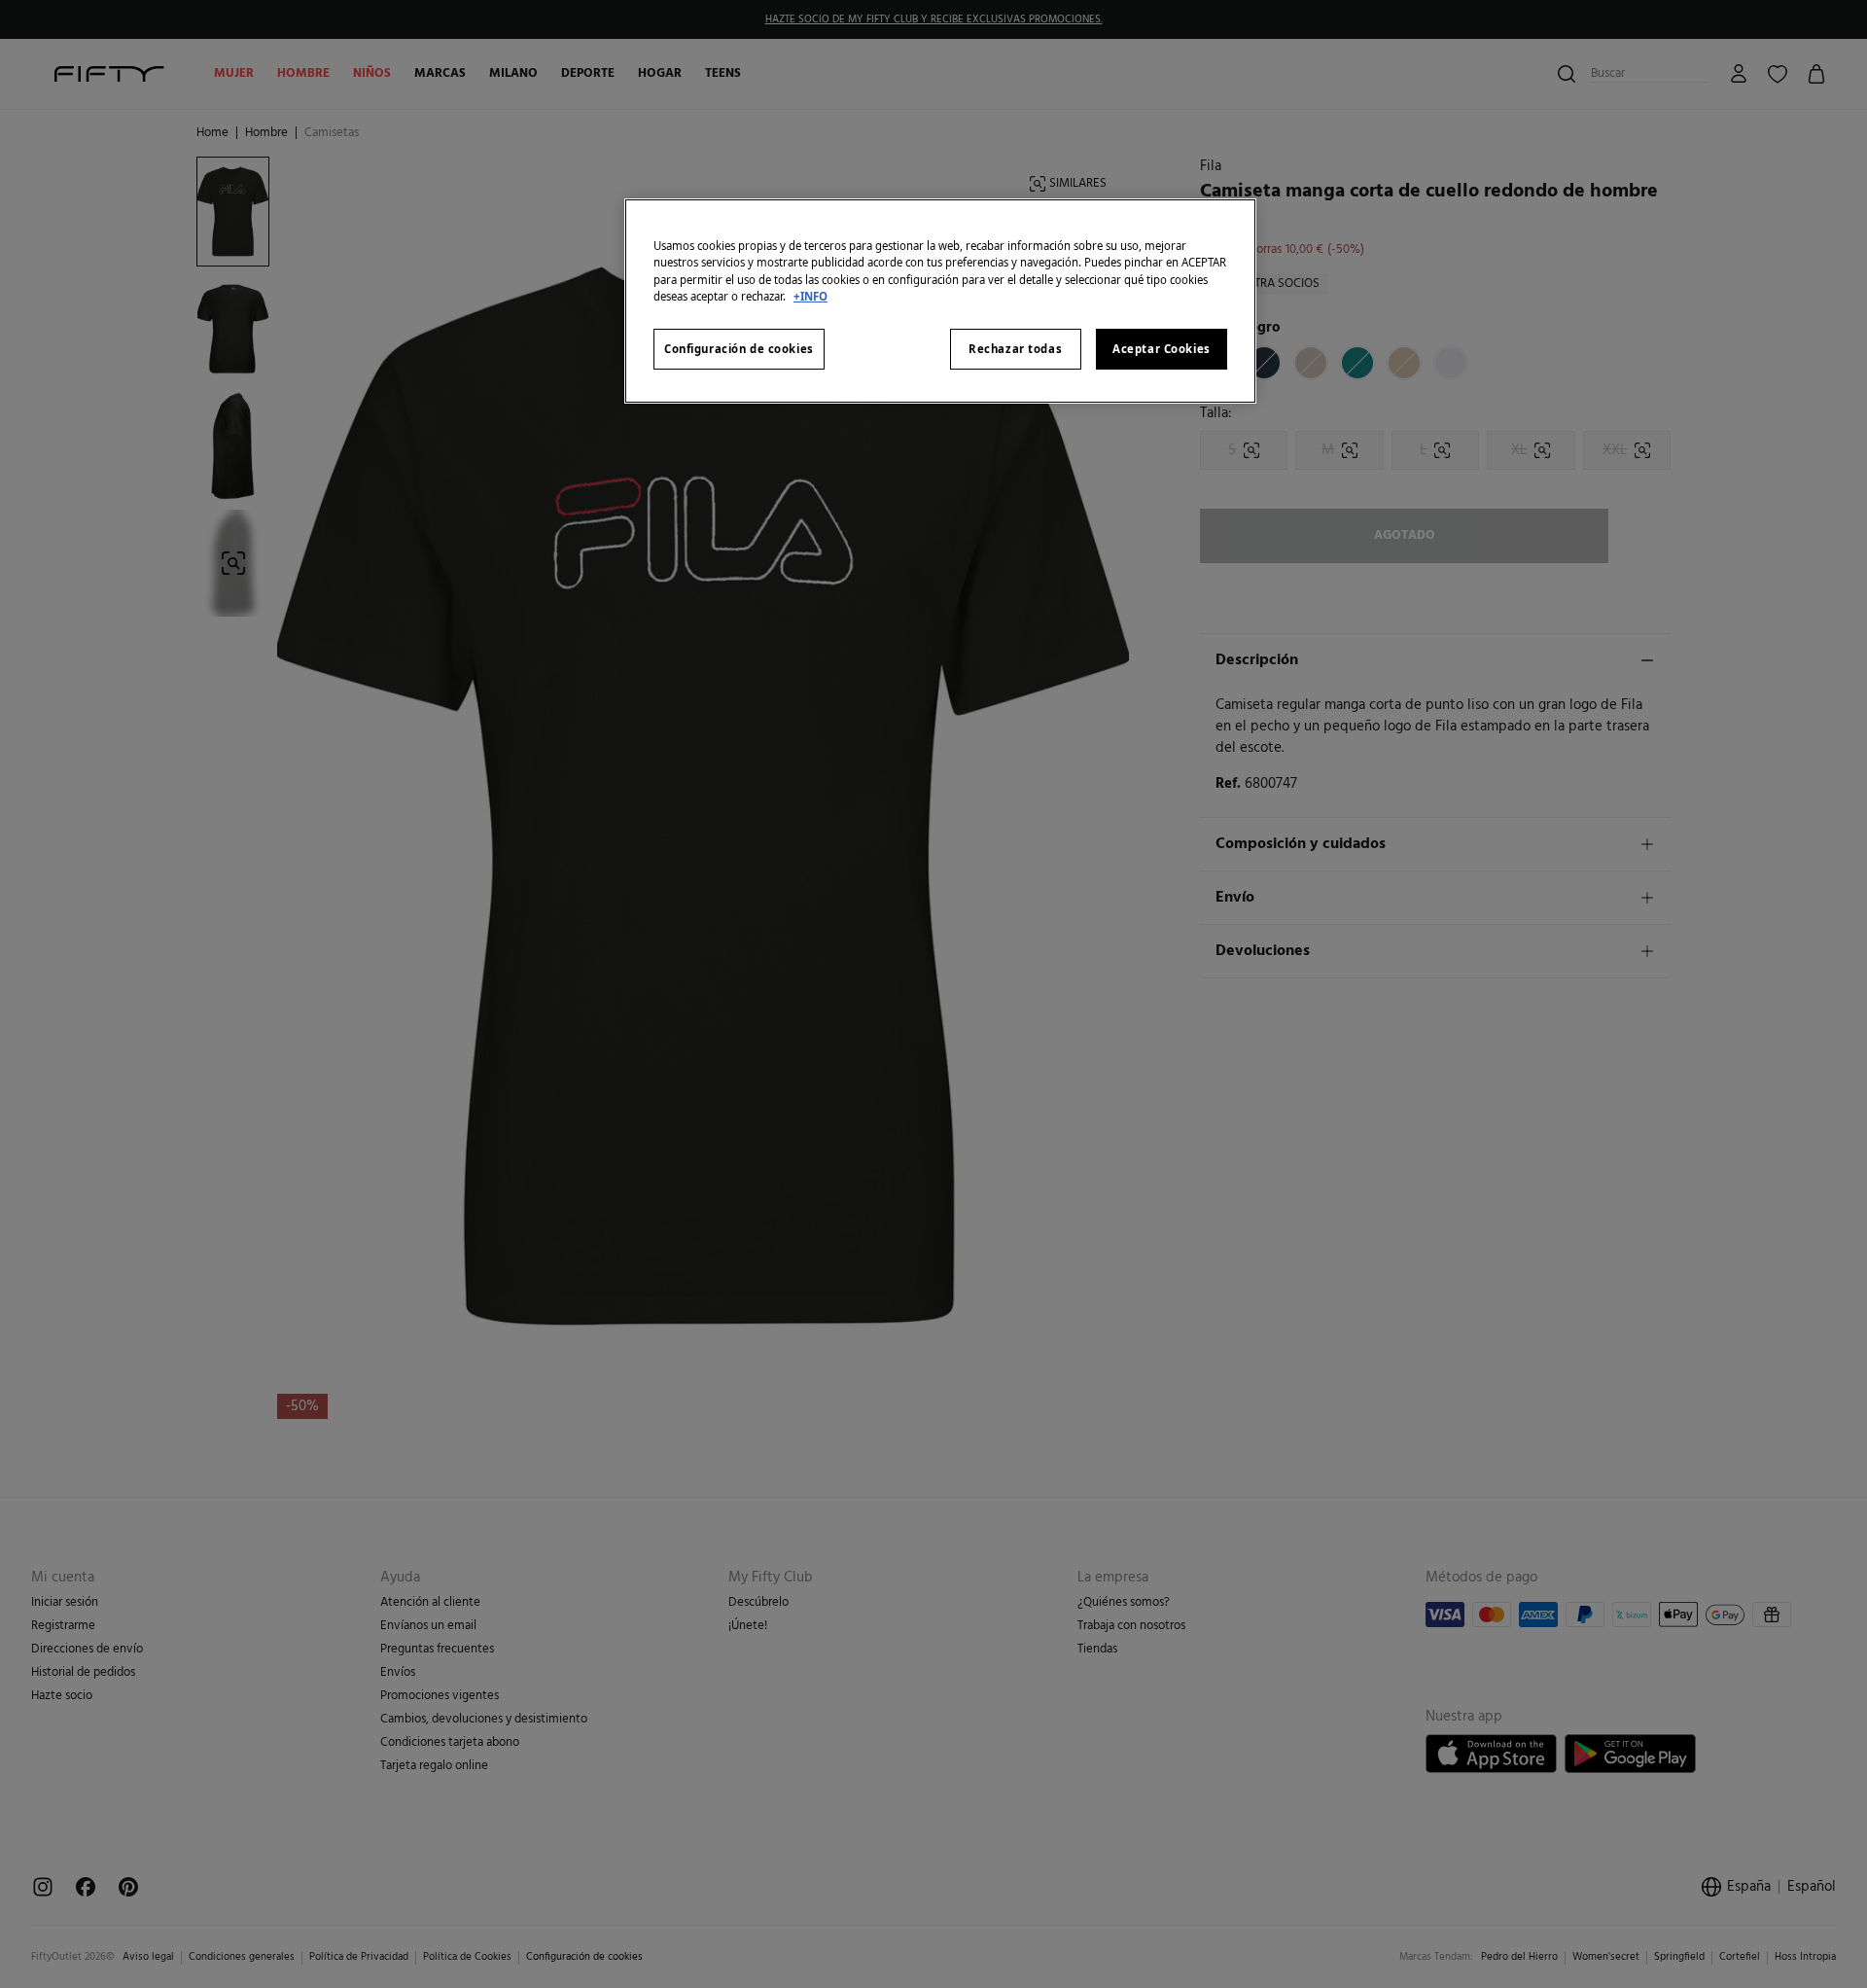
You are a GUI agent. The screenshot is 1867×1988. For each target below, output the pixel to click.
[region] (940, 301)
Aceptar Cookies (1162, 349)
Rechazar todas (1015, 349)
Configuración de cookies (739, 349)
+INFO (810, 296)
